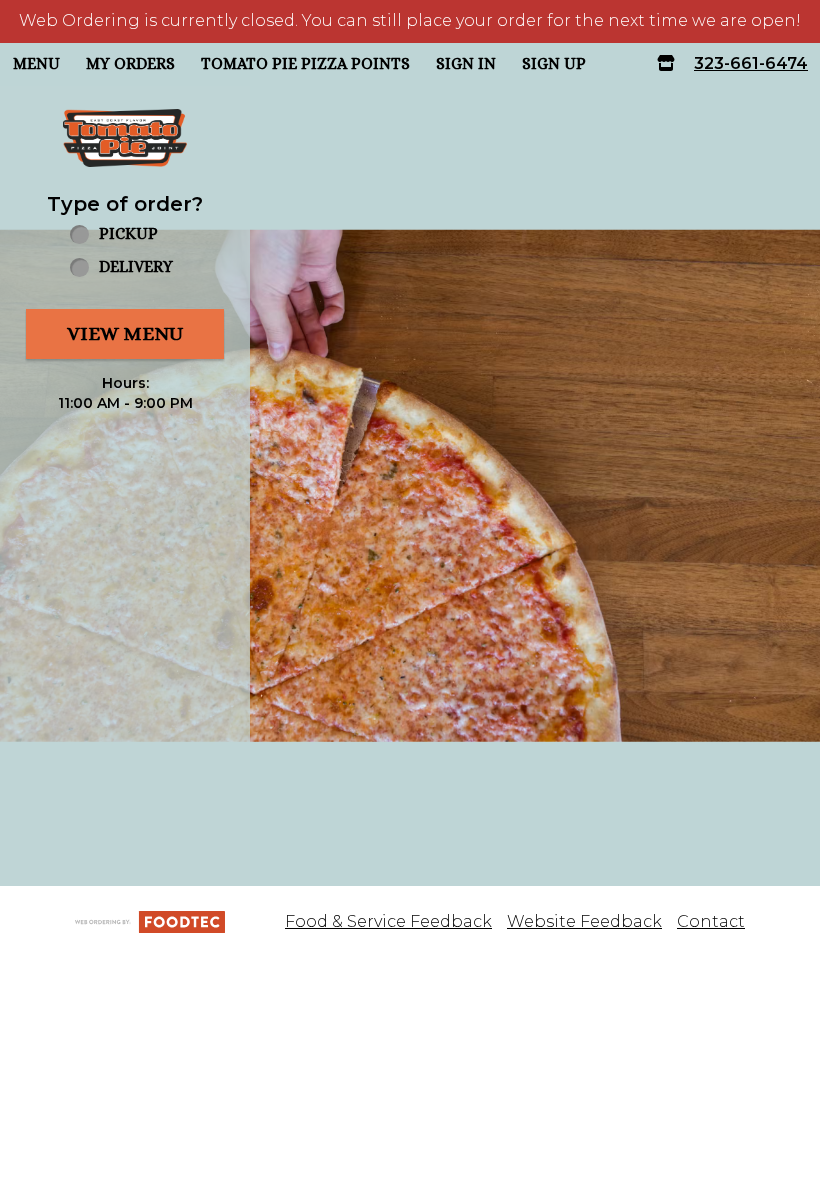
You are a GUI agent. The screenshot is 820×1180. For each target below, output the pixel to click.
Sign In (466, 63)
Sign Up (554, 63)
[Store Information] (666, 64)
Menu (36, 63)
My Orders (130, 63)
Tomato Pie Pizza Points (305, 63)
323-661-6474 (751, 63)
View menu (125, 333)
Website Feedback (584, 921)
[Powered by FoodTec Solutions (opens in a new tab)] (150, 921)
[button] (125, 138)
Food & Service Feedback (388, 921)
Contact (711, 921)
